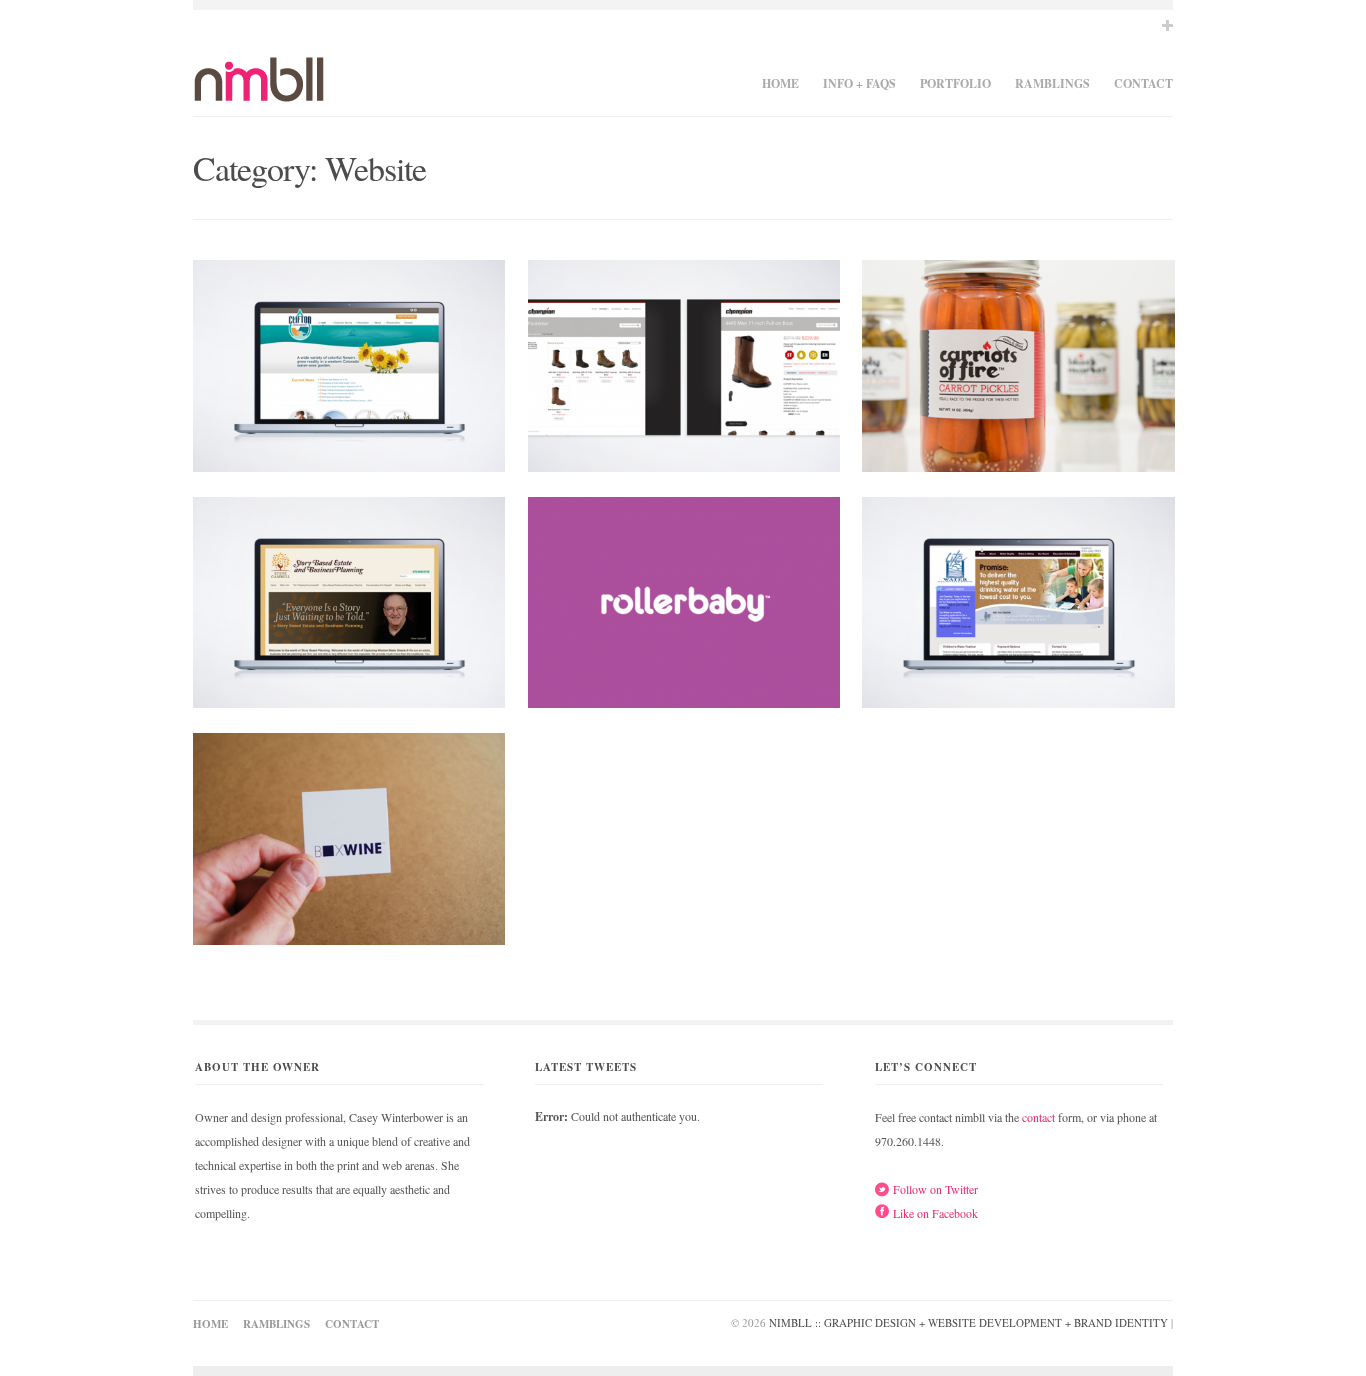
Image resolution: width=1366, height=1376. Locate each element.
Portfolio (955, 83)
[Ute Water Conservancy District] (1018, 608)
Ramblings (1052, 83)
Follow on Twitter (935, 1189)
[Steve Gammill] (349, 608)
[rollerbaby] (684, 608)
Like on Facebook (935, 1213)
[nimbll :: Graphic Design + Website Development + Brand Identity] (259, 90)
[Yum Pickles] (1018, 371)
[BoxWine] (349, 844)
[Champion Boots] (684, 371)
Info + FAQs (859, 83)
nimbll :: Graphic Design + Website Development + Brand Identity (968, 1322)
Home (780, 83)
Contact (1143, 83)
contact (1038, 1117)
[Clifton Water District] (349, 371)
